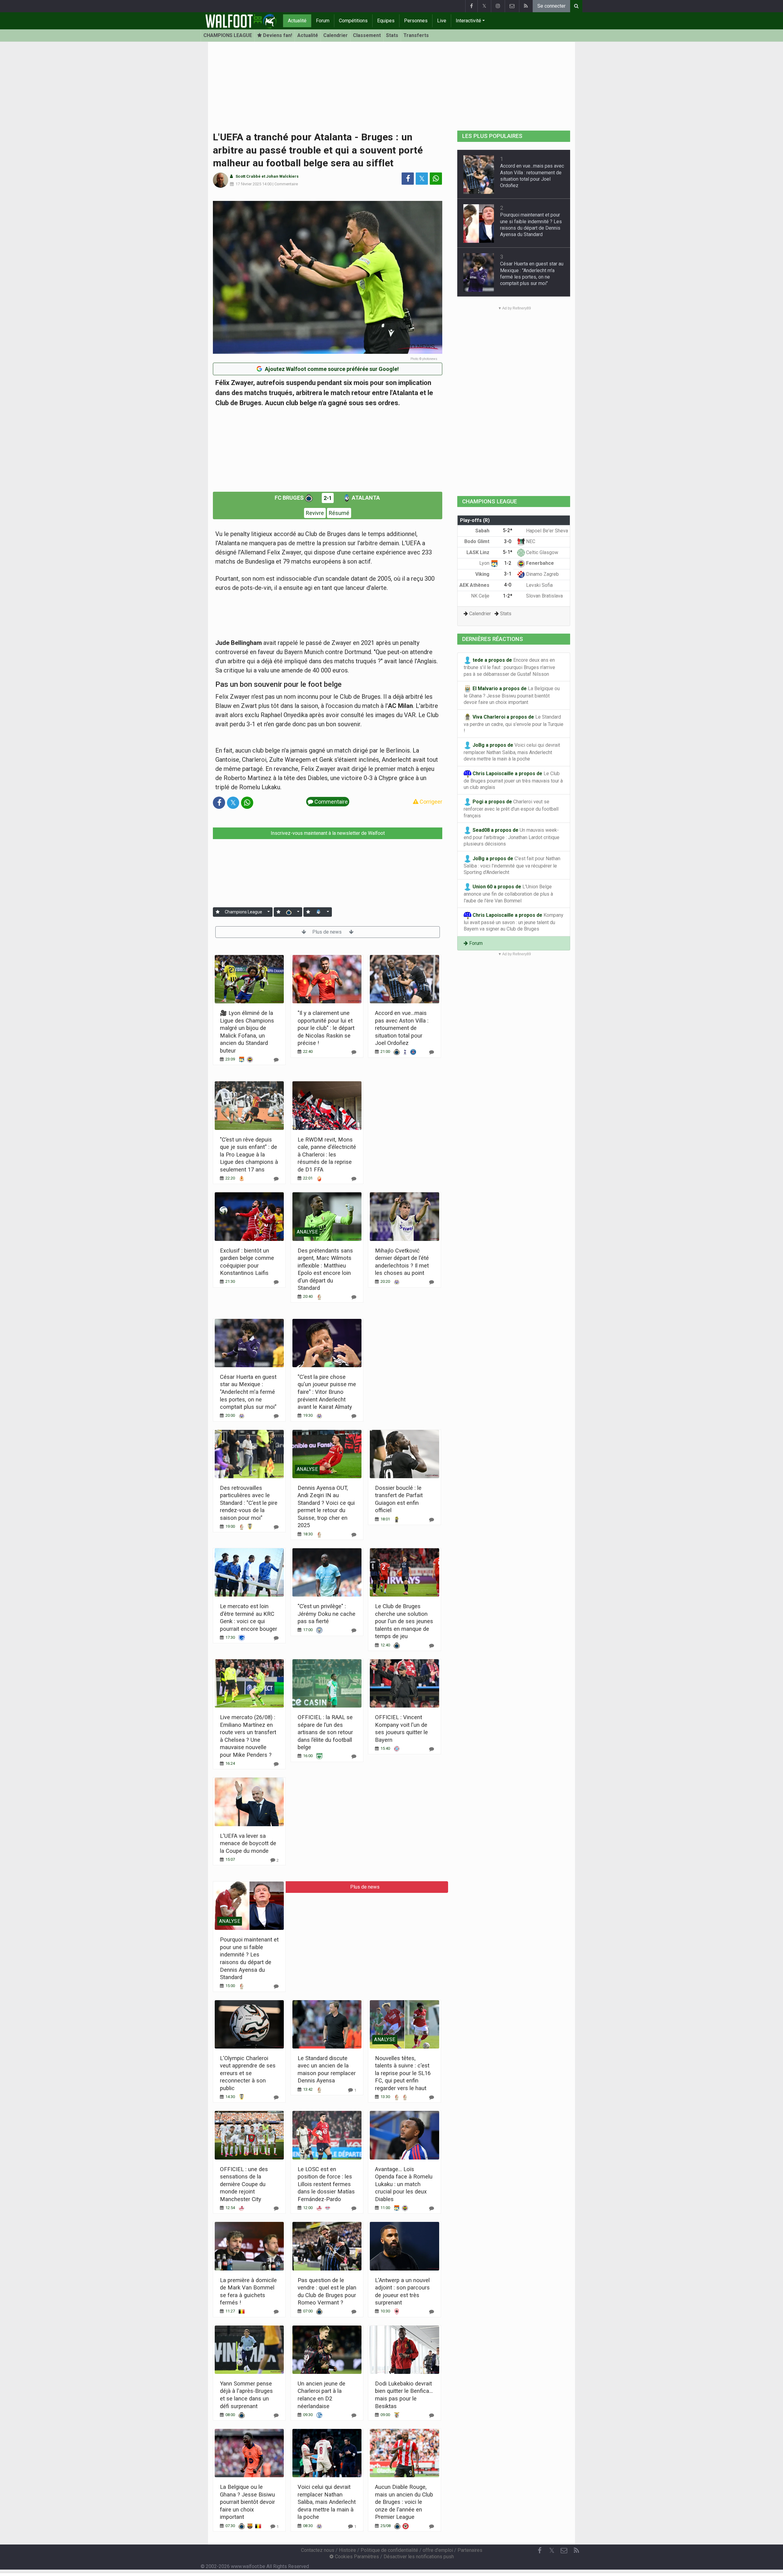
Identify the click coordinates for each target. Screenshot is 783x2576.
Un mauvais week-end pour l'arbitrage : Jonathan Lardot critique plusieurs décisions (512, 837)
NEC (530, 541)
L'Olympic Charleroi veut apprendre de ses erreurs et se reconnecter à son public (248, 2073)
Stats (392, 35)
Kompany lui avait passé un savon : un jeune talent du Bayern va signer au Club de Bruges (514, 922)
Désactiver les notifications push (419, 2557)
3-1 (508, 574)
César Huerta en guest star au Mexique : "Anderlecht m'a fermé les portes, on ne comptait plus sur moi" (248, 1392)
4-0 (508, 585)
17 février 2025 (248, 184)
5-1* (508, 552)
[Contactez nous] (512, 6)
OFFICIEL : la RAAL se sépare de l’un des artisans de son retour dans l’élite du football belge (325, 1732)
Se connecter (551, 6)
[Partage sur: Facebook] (408, 179)
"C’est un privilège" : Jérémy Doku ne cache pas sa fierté (327, 1614)
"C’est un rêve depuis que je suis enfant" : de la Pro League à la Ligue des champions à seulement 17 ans (249, 1155)
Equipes (386, 21)
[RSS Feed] (526, 6)
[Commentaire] (276, 1060)
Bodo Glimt (477, 541)
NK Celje (481, 596)
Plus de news (328, 932)
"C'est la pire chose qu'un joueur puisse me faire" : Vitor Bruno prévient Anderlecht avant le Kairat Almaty (327, 1392)
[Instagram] (498, 6)
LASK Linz (479, 552)
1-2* (508, 596)
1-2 (508, 563)
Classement (367, 35)
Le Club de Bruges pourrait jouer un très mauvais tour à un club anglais (513, 781)
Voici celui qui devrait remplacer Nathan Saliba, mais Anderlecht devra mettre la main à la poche (327, 2502)
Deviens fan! (277, 35)
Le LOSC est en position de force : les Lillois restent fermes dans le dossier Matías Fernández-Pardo (326, 2184)
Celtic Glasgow (542, 552)
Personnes (416, 21)
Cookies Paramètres (356, 2557)
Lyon (485, 563)
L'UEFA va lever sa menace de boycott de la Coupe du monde (248, 1843)
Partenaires (470, 2550)
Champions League (243, 912)
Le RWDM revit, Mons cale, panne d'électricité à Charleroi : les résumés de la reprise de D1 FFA (327, 1155)
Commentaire (286, 184)
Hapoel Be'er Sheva (546, 531)
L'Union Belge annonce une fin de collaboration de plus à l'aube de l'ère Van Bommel (508, 894)
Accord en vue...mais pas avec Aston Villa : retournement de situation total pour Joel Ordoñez (402, 1028)
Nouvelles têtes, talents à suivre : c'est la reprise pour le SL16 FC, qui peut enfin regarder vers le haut (403, 2073)
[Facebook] (471, 6)
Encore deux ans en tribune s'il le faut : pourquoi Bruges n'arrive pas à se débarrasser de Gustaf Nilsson (509, 667)
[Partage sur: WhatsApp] (436, 179)
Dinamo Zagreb (542, 574)
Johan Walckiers (282, 176)
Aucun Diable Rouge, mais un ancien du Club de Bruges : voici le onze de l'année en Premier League (404, 2502)
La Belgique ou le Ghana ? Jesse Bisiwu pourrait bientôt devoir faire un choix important (247, 2502)
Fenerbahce (539, 563)
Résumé (339, 513)
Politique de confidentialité (389, 2550)
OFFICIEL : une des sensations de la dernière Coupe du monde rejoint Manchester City (244, 2184)
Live (442, 21)
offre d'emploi (438, 2550)
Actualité (297, 21)
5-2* (508, 530)
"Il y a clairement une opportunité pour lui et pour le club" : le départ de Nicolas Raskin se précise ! (326, 1028)
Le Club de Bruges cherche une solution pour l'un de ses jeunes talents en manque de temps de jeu (404, 1621)
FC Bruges (290, 498)
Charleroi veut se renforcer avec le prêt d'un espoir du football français (511, 809)
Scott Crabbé (248, 176)
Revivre (315, 513)
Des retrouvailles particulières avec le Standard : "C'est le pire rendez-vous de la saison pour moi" (249, 1503)
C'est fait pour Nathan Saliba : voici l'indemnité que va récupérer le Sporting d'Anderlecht (512, 866)
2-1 (328, 498)
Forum (323, 21)
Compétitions (353, 21)
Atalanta (365, 498)
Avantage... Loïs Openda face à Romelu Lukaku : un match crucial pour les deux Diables (404, 2184)
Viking (483, 574)
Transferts (416, 35)
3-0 (508, 541)
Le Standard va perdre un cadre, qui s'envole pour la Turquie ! (514, 724)
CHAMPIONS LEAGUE (228, 35)
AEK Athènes (475, 585)
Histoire (347, 2550)
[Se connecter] (218, 912)
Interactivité (468, 21)
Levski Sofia (539, 585)
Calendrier (336, 35)
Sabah (483, 531)
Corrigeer (430, 802)
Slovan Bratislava (544, 596)
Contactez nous (318, 2550)
